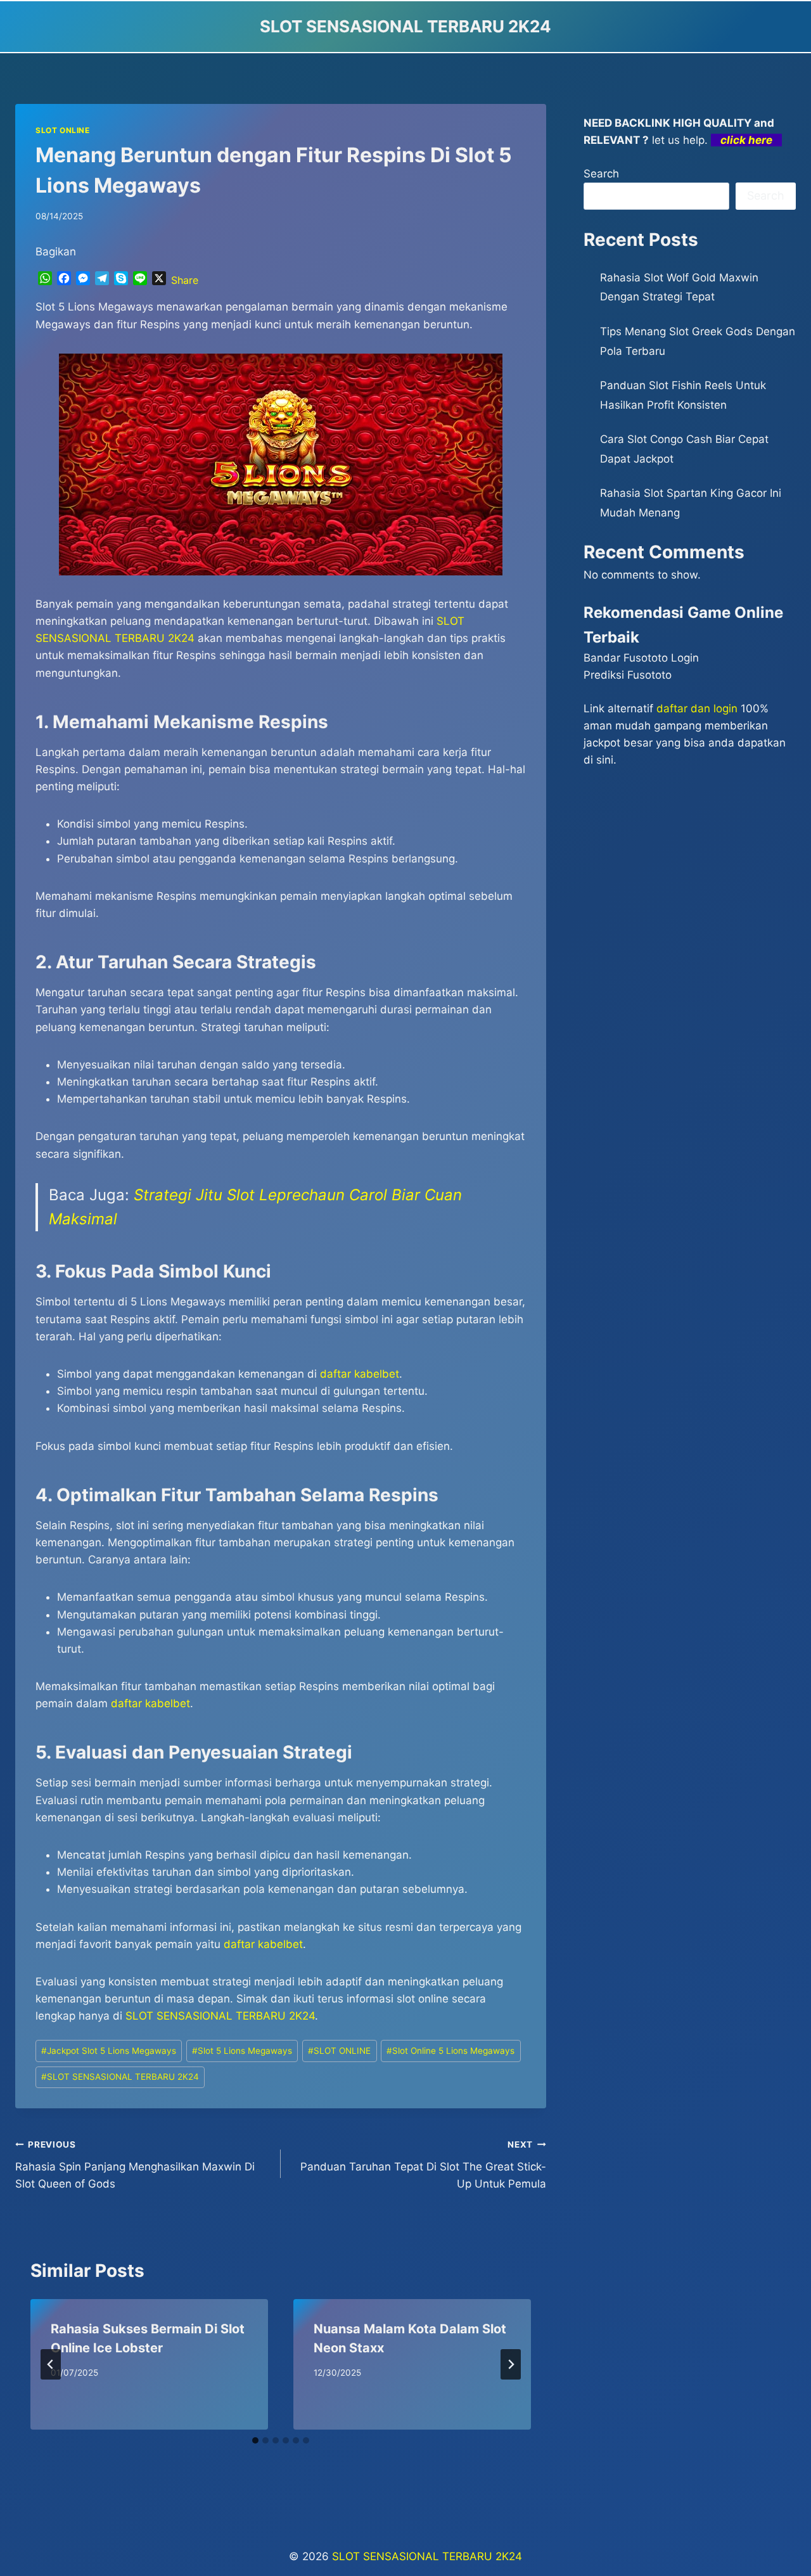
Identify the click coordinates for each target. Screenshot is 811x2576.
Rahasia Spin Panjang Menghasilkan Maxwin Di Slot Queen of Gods (135, 2165)
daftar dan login (697, 708)
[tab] (255, 2440)
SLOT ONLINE (63, 130)
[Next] (511, 2364)
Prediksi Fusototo (628, 675)
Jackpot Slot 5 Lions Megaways (109, 2051)
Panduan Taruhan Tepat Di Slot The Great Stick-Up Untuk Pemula (423, 2165)
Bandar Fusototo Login (641, 658)
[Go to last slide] (51, 2364)
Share (185, 280)
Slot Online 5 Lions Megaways (450, 2051)
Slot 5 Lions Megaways (242, 2051)
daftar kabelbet (263, 1944)
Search (601, 174)
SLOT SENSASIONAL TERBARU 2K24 (220, 2016)
